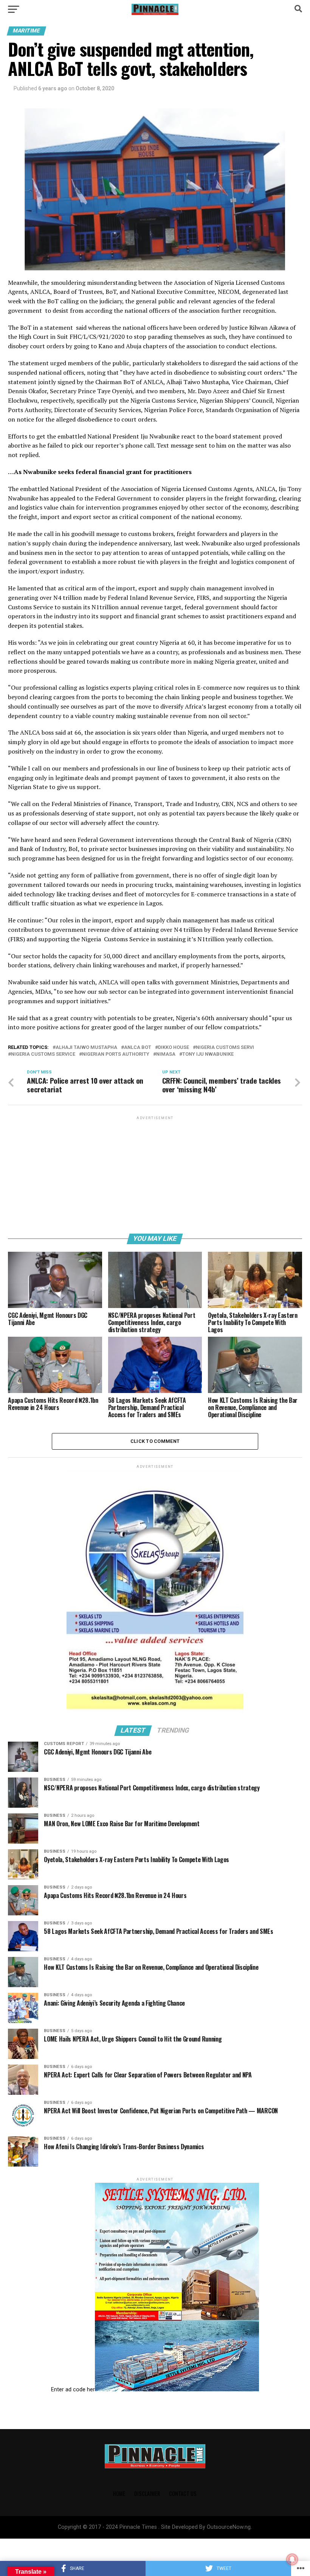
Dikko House (174, 1048)
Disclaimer (147, 2493)
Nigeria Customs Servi (225, 1048)
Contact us (183, 2493)
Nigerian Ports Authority (116, 1054)
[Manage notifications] (292, 2559)
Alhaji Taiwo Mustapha (86, 1048)
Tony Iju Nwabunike (208, 1054)
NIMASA (166, 1054)
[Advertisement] (155, 1174)
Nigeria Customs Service (43, 1054)
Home (119, 2493)
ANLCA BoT (138, 1048)
